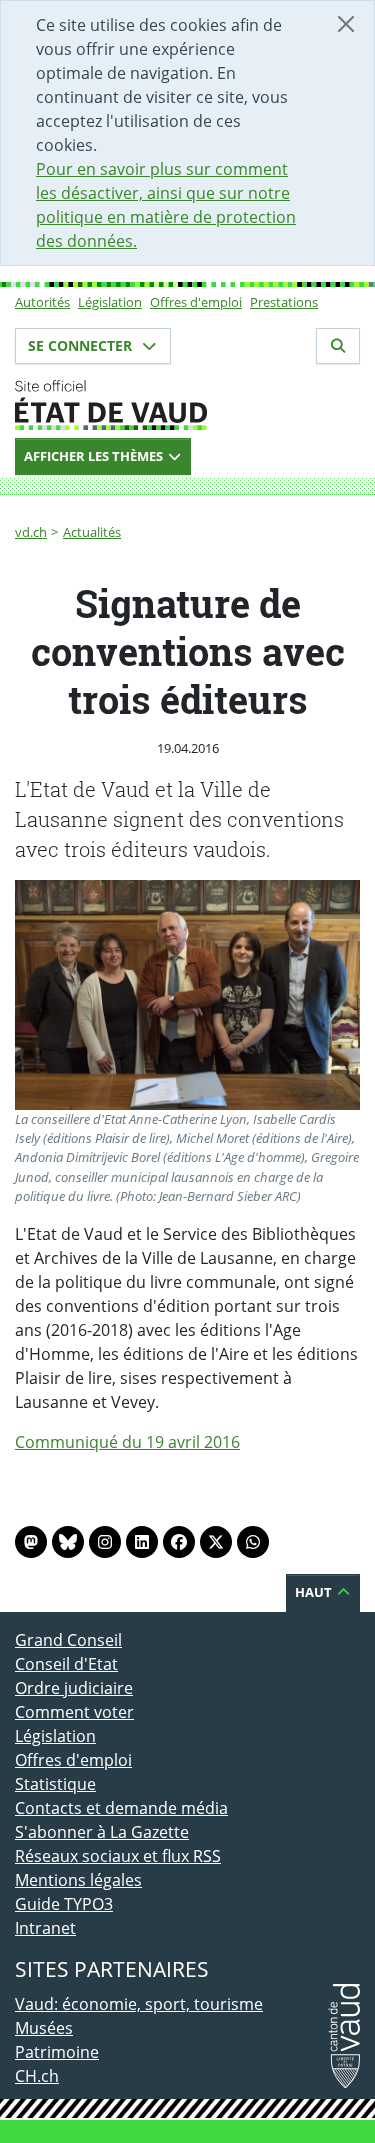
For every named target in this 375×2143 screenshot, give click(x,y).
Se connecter (82, 345)
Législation (110, 302)
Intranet (45, 1928)
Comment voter (74, 1712)
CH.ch (37, 2076)
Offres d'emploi (196, 302)
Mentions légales (78, 1880)
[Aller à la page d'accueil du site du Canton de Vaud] (187, 405)
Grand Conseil (68, 1640)
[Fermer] (346, 24)
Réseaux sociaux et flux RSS (118, 1856)
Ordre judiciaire (74, 1688)
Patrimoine (57, 2052)
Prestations (284, 302)
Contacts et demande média (121, 1808)
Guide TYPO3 (64, 1904)
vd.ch (31, 532)
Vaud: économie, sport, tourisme (139, 2004)
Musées (44, 2028)
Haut (315, 1592)
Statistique (55, 1784)
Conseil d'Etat (66, 1664)
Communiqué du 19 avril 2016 (127, 1442)
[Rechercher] (338, 346)
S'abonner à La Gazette (102, 1832)
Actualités (92, 532)
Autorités (42, 302)
